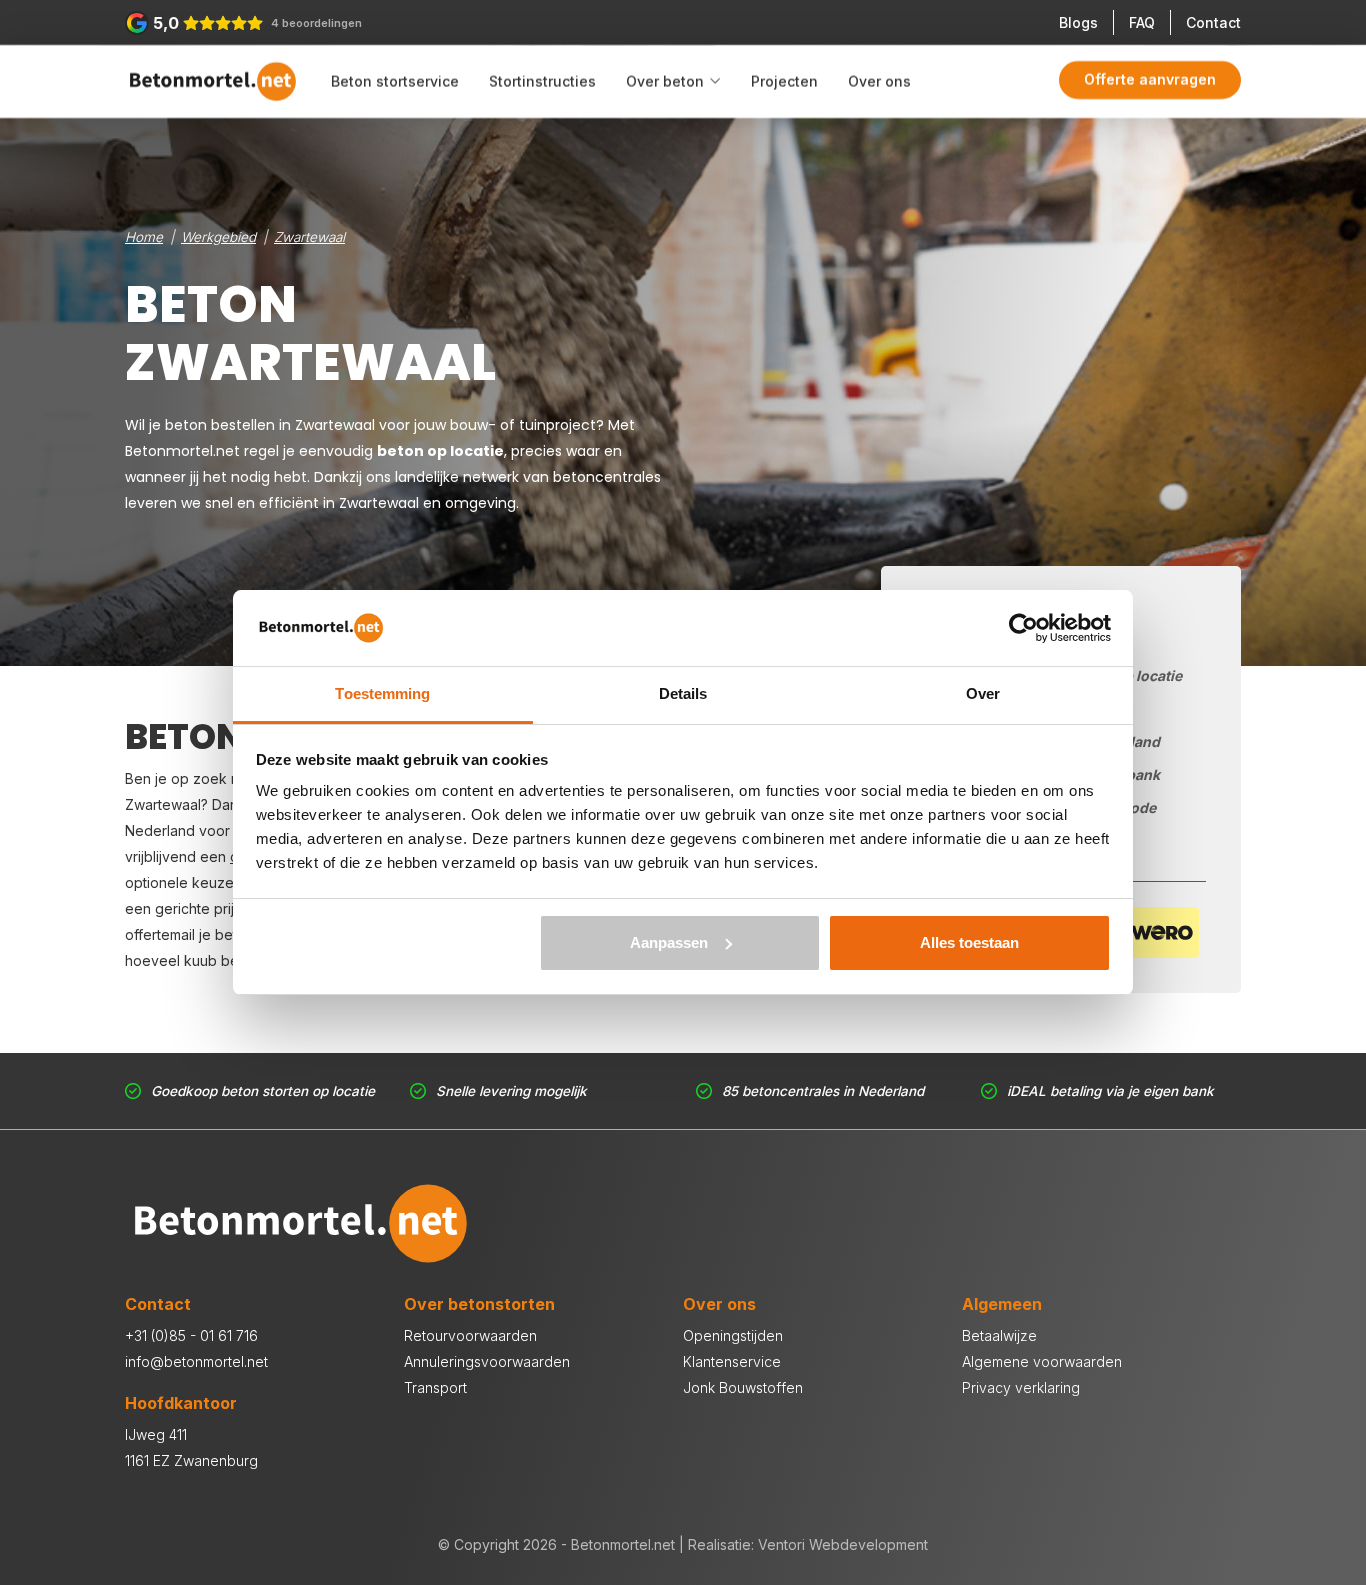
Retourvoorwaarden (470, 1335)
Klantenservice (732, 1361)
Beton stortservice (395, 81)
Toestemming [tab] (382, 693)
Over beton (665, 81)
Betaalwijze (999, 1335)
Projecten (784, 81)
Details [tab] (683, 693)
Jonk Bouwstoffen (743, 1387)
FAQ (1142, 22)
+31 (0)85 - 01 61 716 (191, 1335)
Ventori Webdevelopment (843, 1544)
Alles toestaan (969, 942)
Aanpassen (669, 942)
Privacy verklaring (1021, 1387)
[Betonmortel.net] (212, 81)
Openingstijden (733, 1335)
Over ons (879, 81)
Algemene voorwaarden (1042, 1361)
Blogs (1078, 22)
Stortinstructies (542, 81)
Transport (435, 1387)
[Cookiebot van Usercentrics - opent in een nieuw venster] (1023, 628)
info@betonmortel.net (196, 1361)
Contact (1213, 22)
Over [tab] (983, 693)
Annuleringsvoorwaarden (487, 1361)
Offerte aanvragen (1150, 79)
